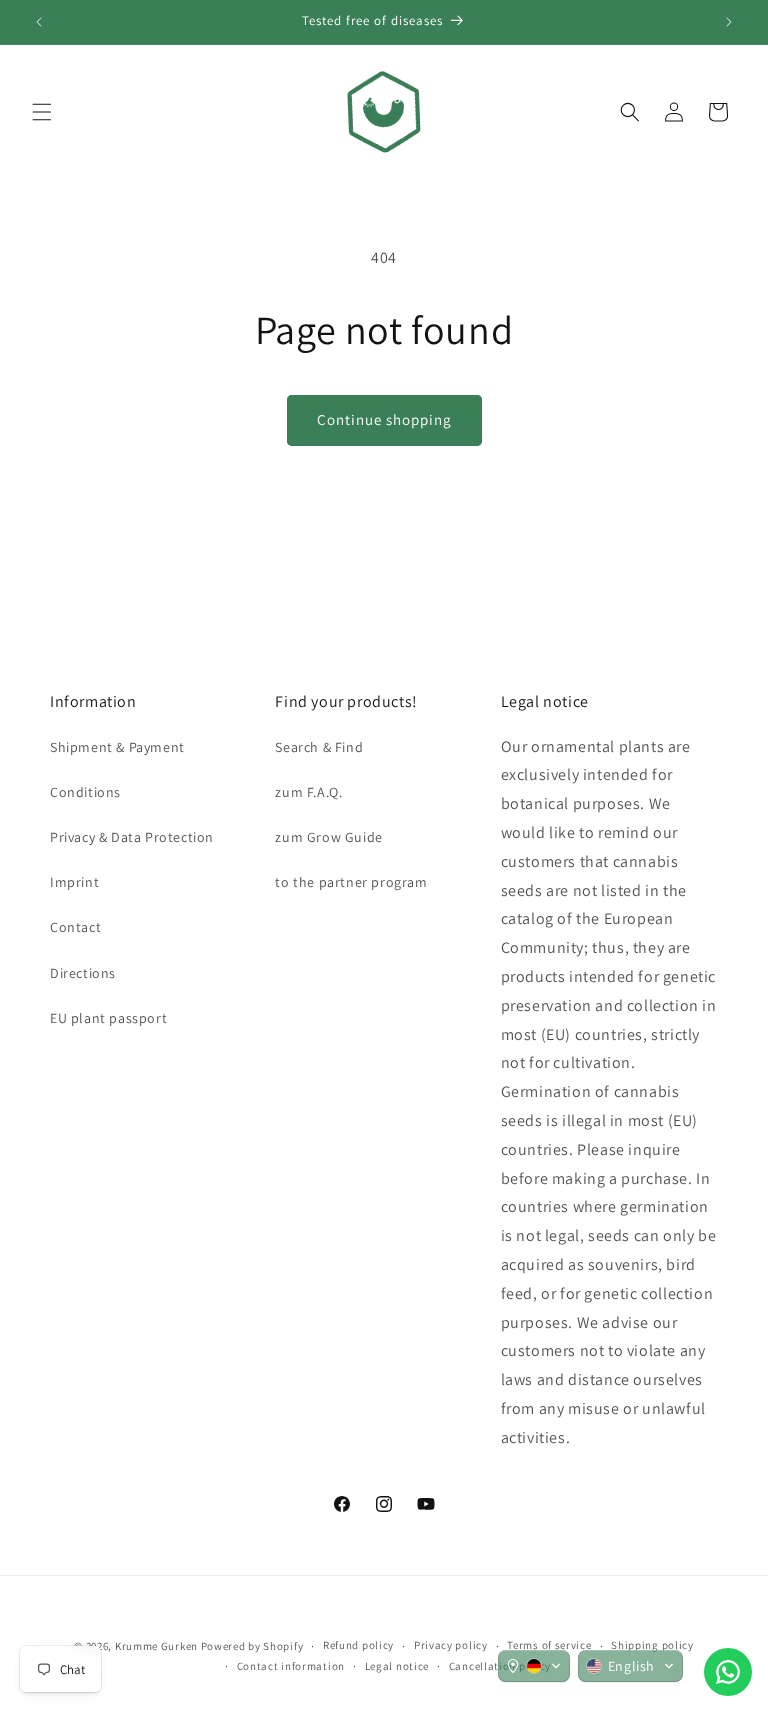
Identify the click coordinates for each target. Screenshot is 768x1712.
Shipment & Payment (117, 747)
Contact (75, 927)
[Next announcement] (729, 22)
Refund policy (358, 1645)
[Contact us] (728, 1672)
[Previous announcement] (39, 22)
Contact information (291, 1666)
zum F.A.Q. (308, 792)
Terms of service (549, 1645)
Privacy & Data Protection (132, 837)
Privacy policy (451, 1645)
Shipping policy (652, 1645)
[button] (42, 112)
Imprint (74, 882)
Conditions (85, 792)
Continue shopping (384, 419)
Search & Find (319, 747)
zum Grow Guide (328, 837)
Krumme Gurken (156, 1646)
